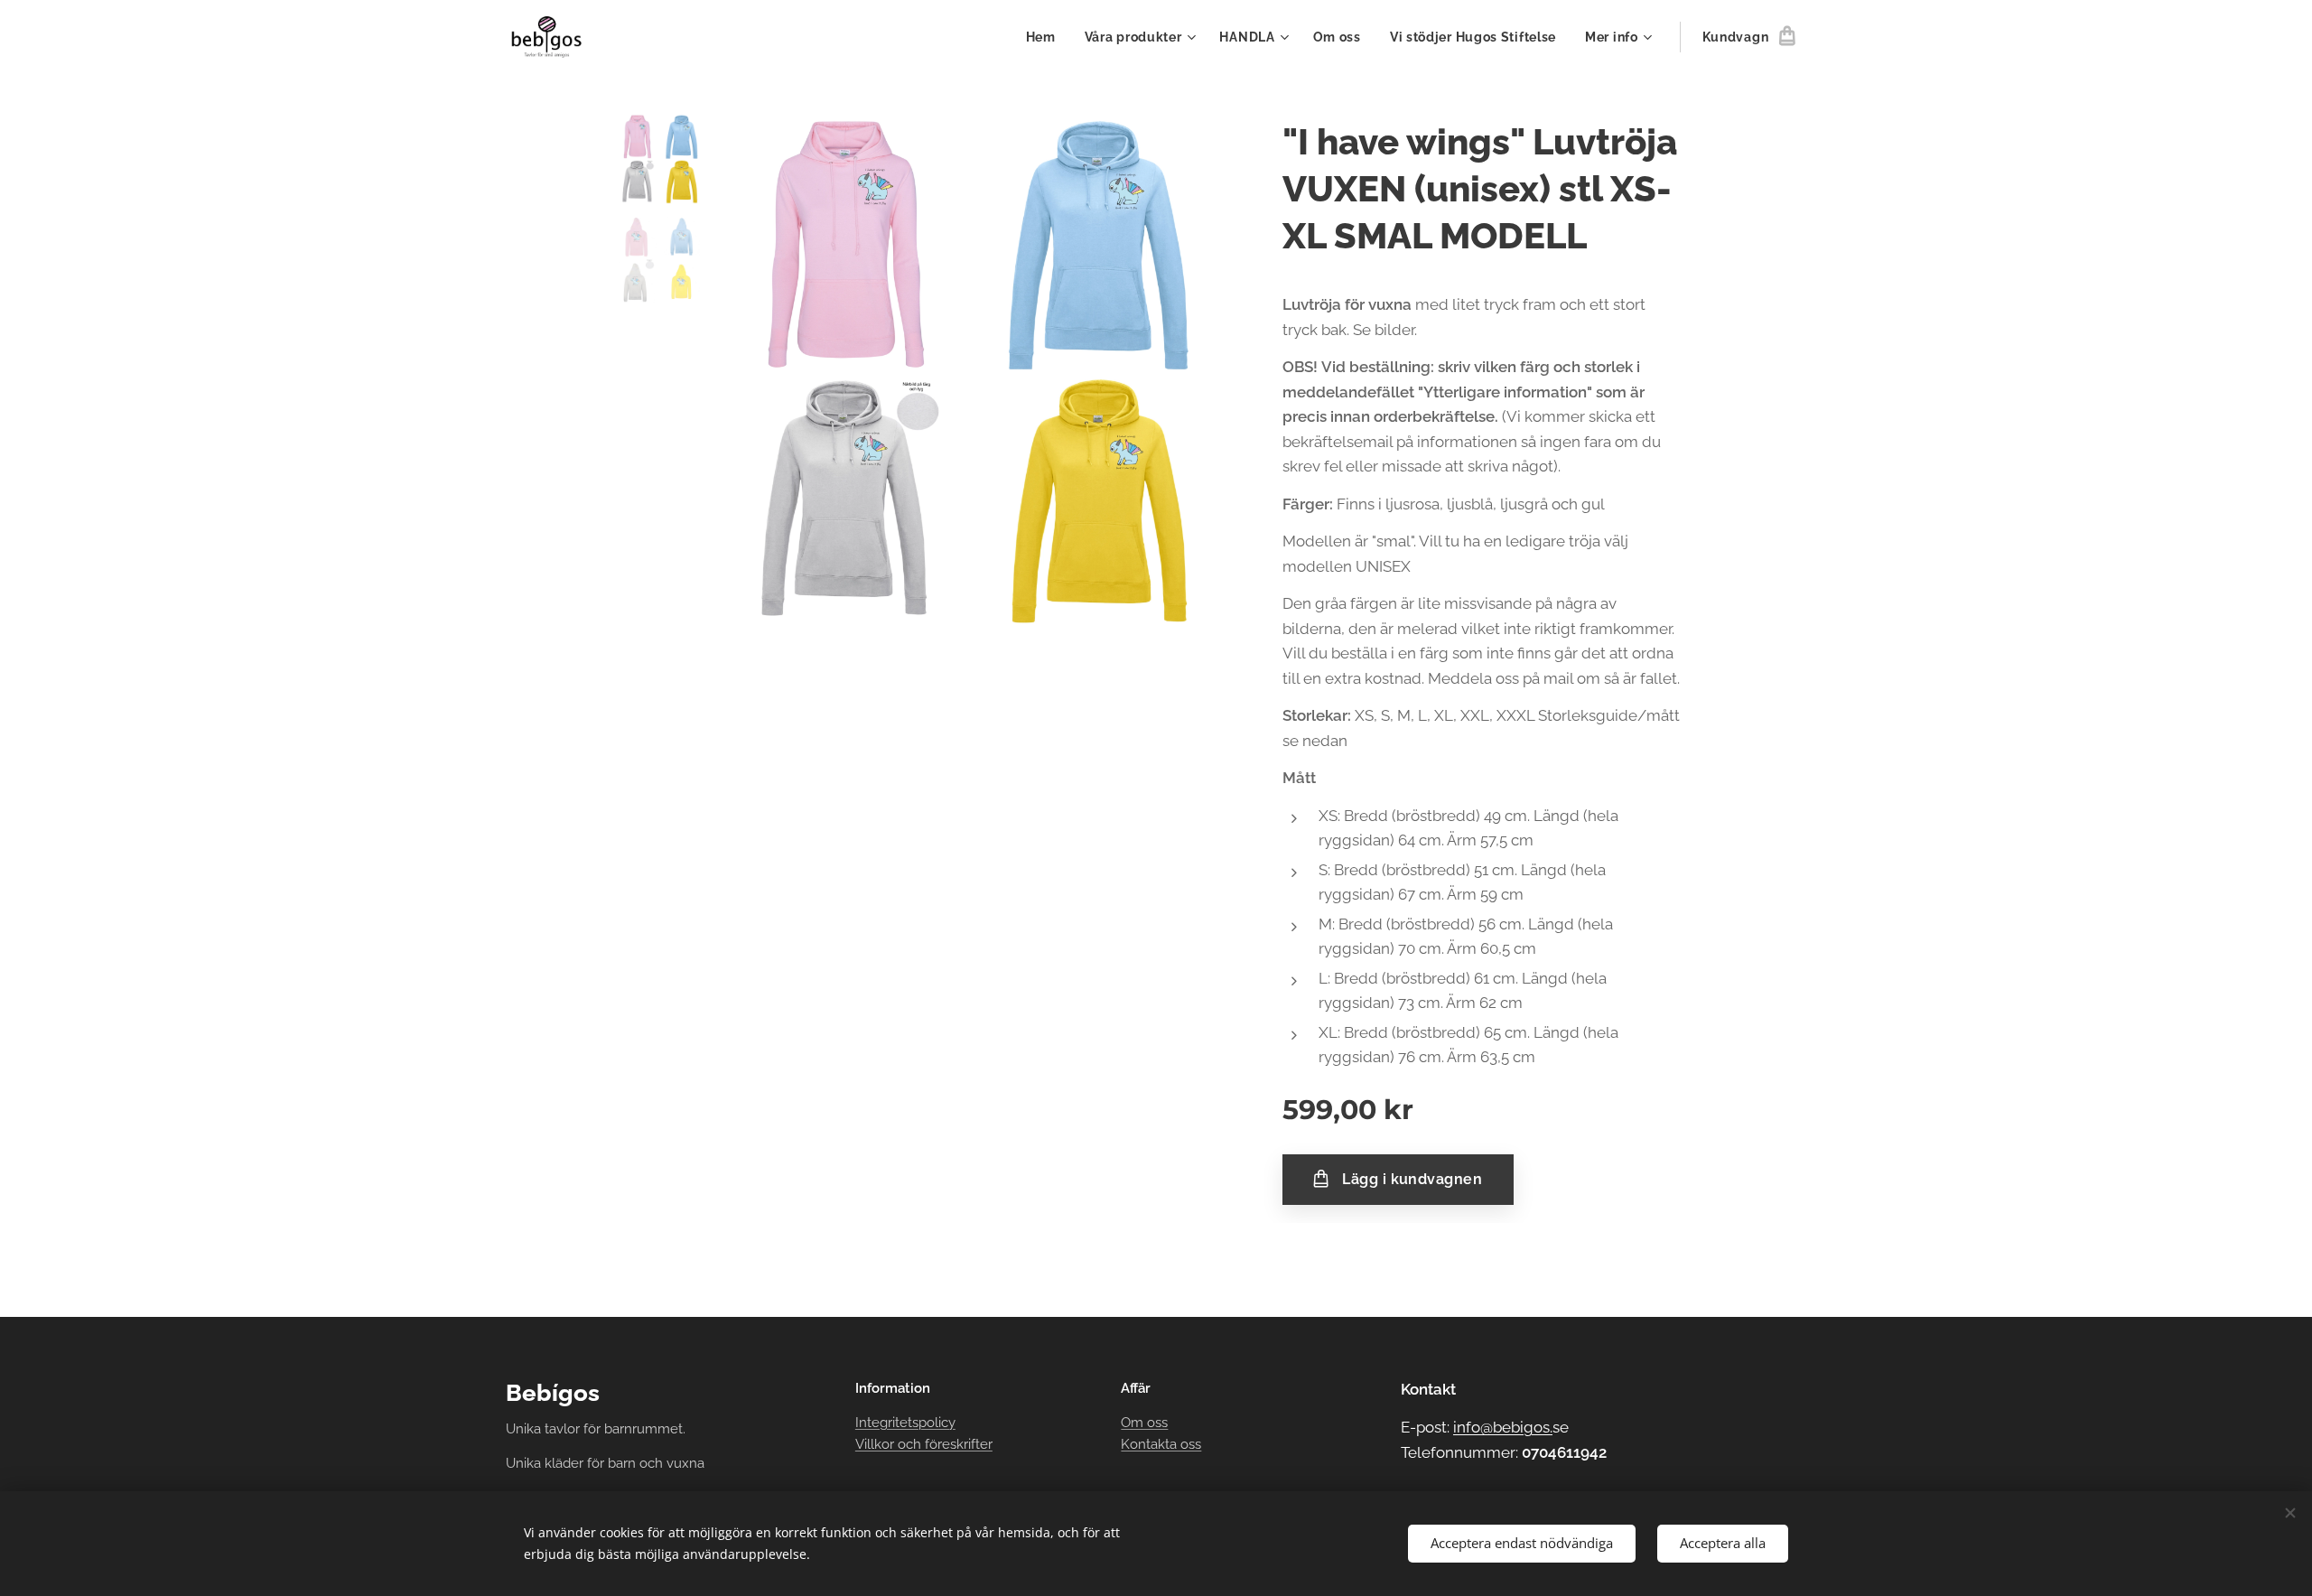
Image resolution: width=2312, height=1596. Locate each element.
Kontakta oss (1161, 1444)
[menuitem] (1046, 37)
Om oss (1144, 1423)
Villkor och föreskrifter (924, 1444)
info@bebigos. (1503, 1427)
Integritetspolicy (905, 1423)
